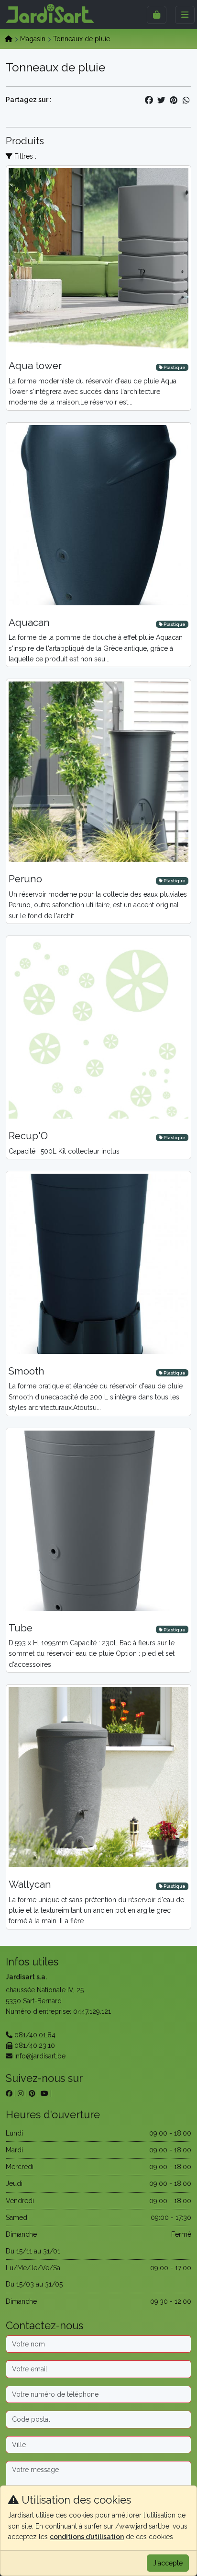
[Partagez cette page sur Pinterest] (174, 100)
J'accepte (168, 2563)
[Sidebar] (157, 15)
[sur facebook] (9, 2093)
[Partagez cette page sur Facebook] (149, 100)
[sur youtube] (44, 2093)
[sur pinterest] (32, 2093)
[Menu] (185, 15)
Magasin (33, 39)
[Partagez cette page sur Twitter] (161, 100)
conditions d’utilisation (87, 2537)
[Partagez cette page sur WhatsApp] (186, 100)
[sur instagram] (21, 2093)
